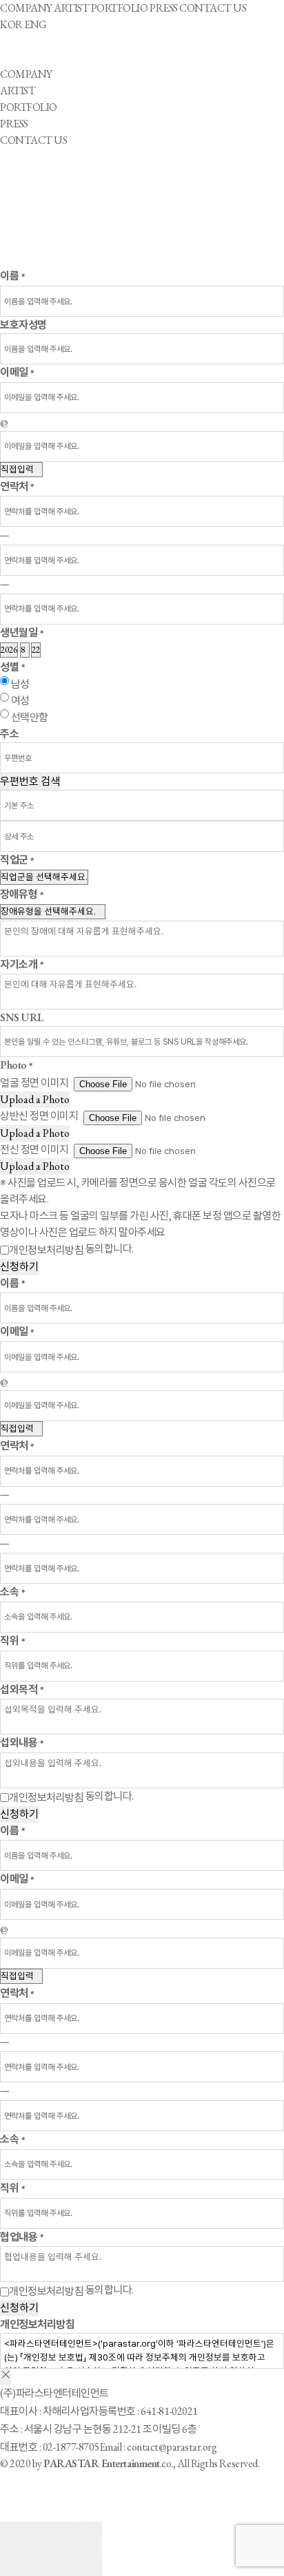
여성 (20, 701)
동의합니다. (71, 1249)
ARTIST (71, 8)
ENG (35, 24)
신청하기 (19, 1267)
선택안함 (30, 717)
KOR (11, 24)
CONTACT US (213, 8)
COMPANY (26, 8)
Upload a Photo (35, 1099)
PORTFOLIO (120, 8)
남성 (20, 684)
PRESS (164, 8)
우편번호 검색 (30, 781)
